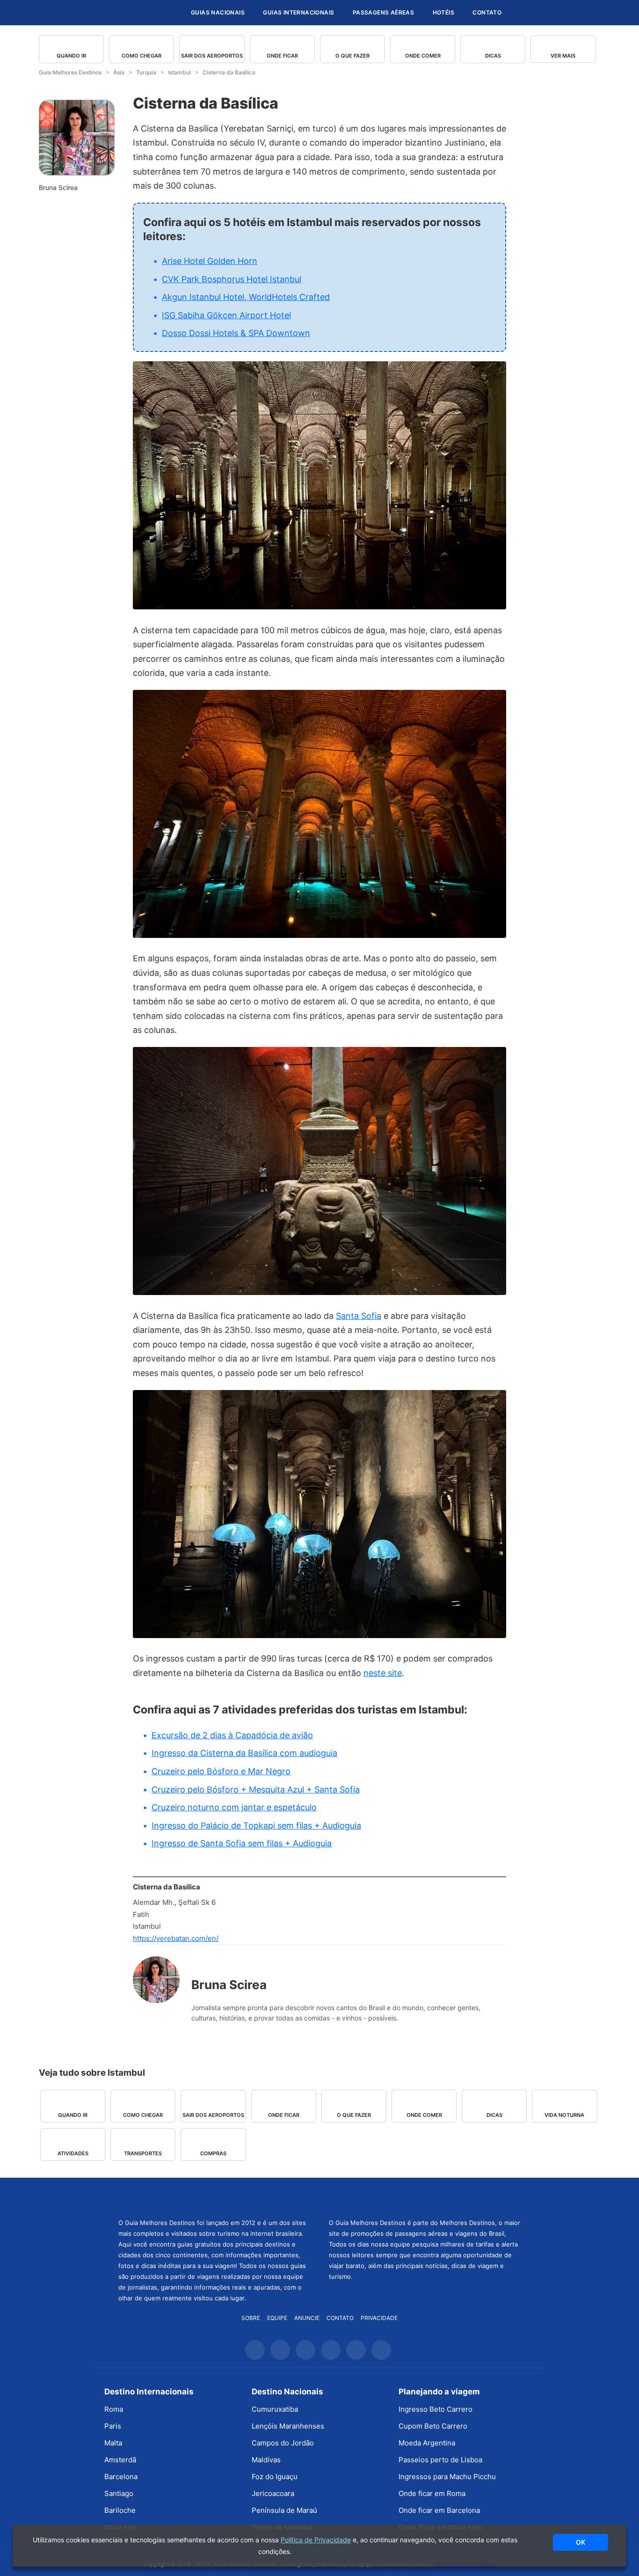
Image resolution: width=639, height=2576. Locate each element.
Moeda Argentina (427, 2443)
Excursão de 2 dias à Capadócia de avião (232, 1735)
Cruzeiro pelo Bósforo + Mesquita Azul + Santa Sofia (256, 1789)
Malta (113, 2443)
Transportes (143, 2153)
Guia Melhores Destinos (127, 13)
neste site (383, 1673)
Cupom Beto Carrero (433, 2426)
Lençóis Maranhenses (288, 2426)
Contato (487, 12)
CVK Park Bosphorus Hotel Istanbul (232, 279)
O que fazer (352, 56)
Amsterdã (120, 2460)
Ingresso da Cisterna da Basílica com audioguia (244, 1753)
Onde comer (423, 56)
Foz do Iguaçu (275, 2477)
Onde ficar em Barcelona (439, 2510)
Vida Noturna (564, 2115)
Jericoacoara (273, 2493)
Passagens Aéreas (383, 12)
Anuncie (307, 2318)
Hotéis (443, 12)
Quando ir (71, 56)
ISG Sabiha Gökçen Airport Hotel (226, 315)
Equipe (277, 2318)
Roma (114, 2409)
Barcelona (121, 2477)
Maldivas (266, 2460)
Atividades (73, 2153)
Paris (113, 2426)
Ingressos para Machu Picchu (447, 2477)
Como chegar (142, 56)
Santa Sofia (359, 1316)
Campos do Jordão (283, 2443)
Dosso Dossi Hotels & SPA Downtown (236, 333)
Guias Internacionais (298, 12)
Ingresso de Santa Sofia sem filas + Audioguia (242, 1843)
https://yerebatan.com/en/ (176, 1938)
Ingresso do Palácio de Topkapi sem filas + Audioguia (256, 1826)
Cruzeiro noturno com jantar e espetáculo (234, 1807)
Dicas (493, 56)
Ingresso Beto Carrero (436, 2409)
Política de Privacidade (316, 2540)
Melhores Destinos (425, 2197)
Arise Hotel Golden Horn (210, 261)
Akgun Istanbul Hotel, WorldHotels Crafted (246, 297)
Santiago (119, 2493)
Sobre (251, 2318)
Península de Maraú (284, 2510)
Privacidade (379, 2318)
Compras (213, 2153)
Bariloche (120, 2510)
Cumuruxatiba (275, 2409)
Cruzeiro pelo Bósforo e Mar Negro (221, 1771)
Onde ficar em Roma (432, 2493)
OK (581, 2542)
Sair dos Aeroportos (212, 56)
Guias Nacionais (218, 12)
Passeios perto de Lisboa (440, 2460)
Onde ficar (282, 56)
